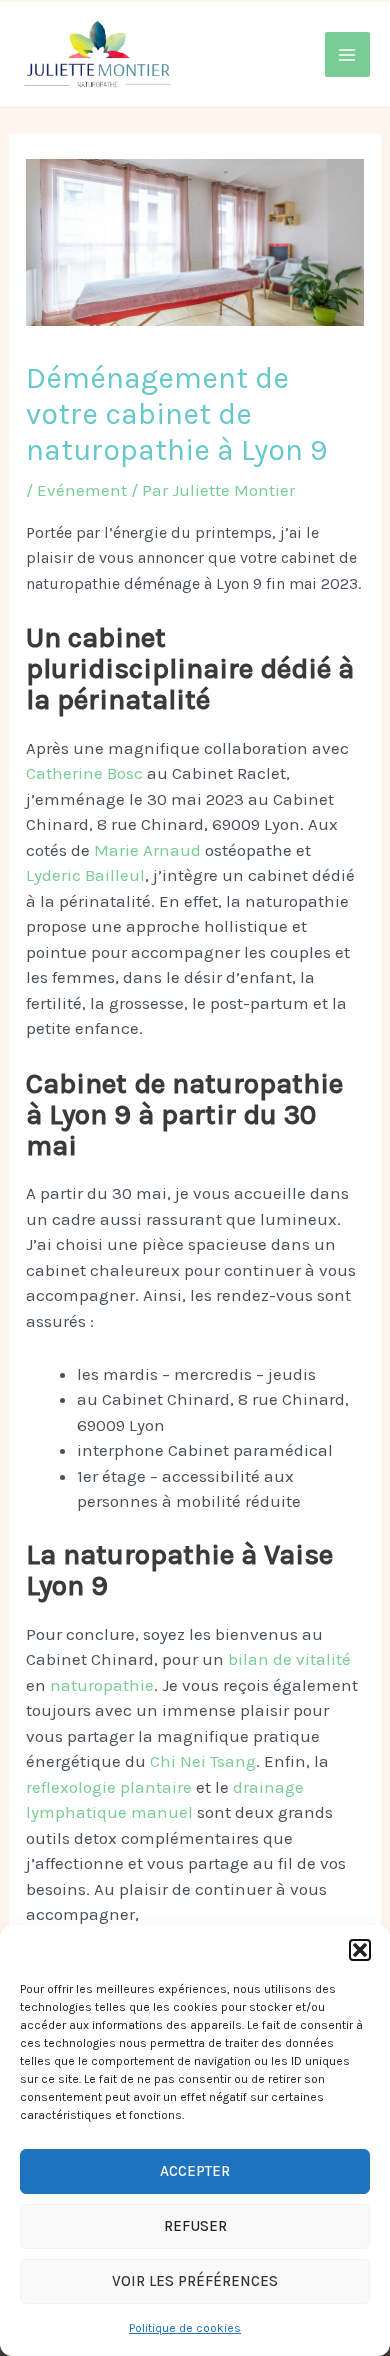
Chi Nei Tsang (203, 1761)
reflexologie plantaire (109, 1787)
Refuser (195, 2226)
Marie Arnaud (147, 850)
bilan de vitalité (289, 1659)
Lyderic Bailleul (85, 875)
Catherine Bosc (86, 773)
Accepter (195, 2171)
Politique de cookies (185, 2328)
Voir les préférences (195, 2281)
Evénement (82, 490)
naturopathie (102, 1685)
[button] (360, 1950)
